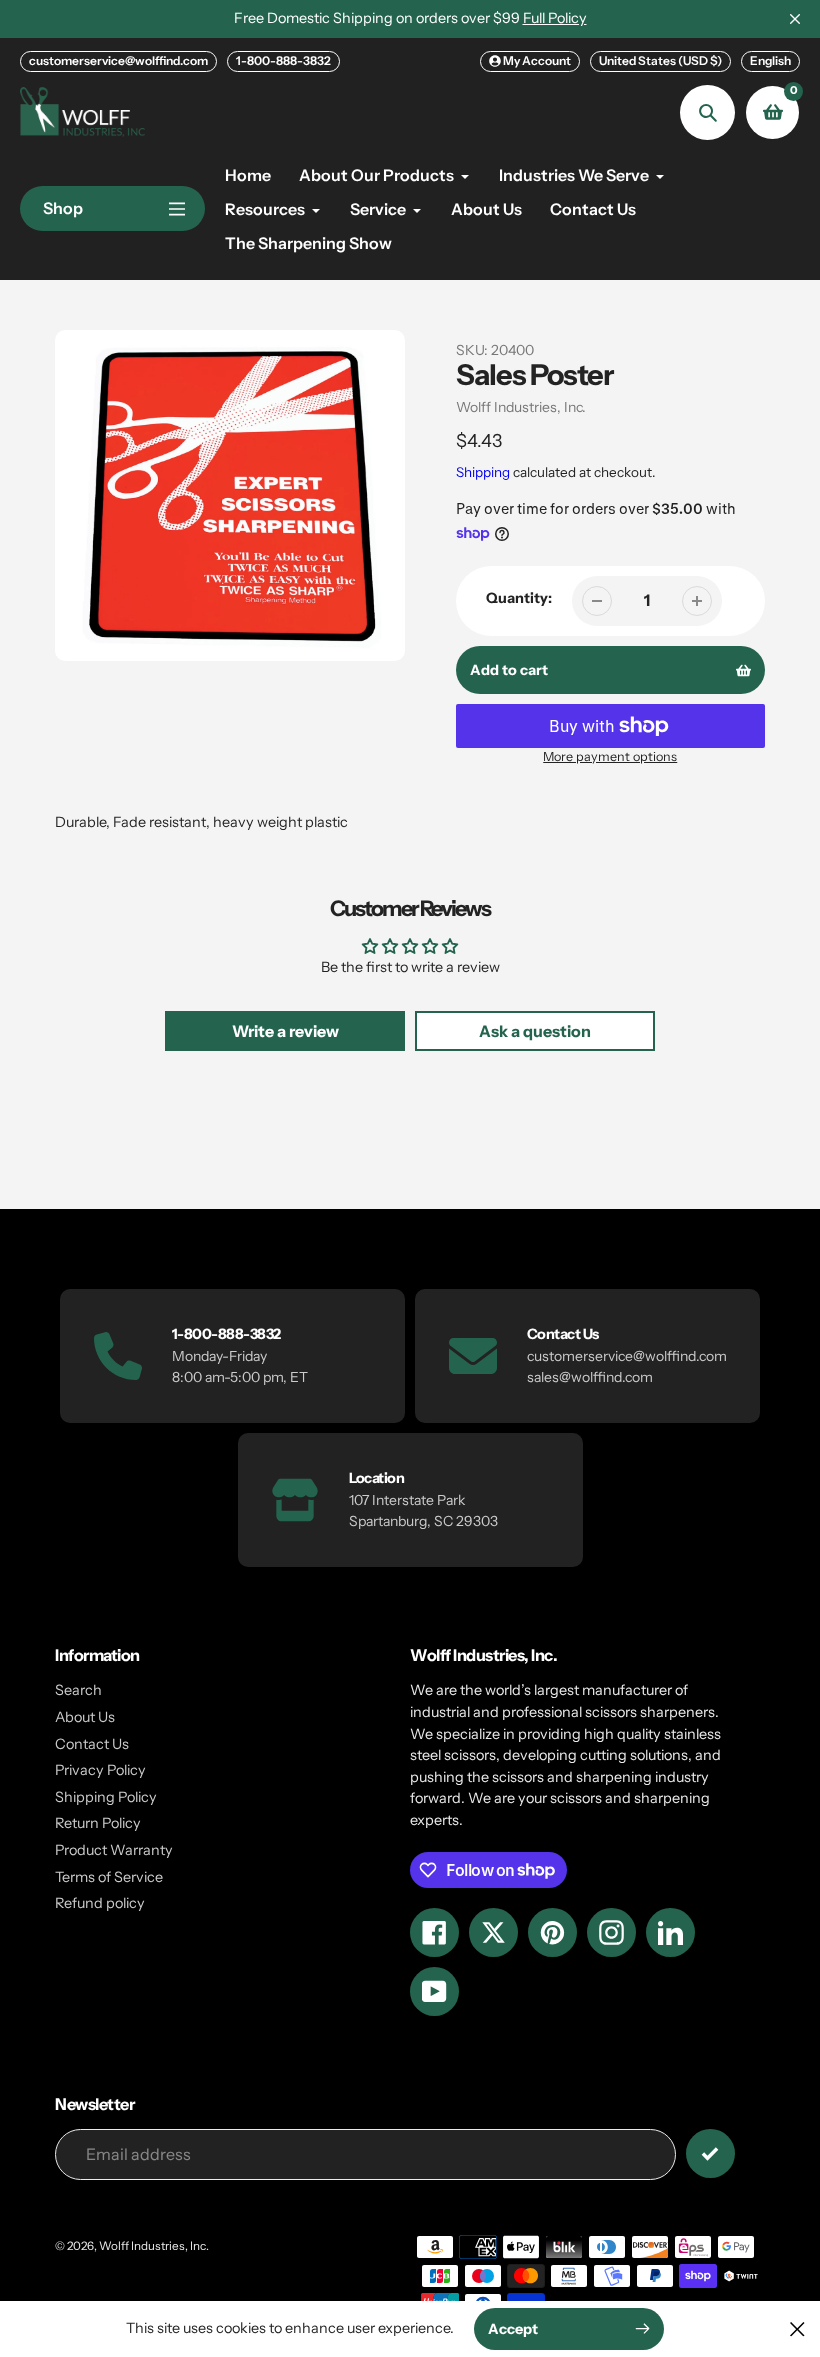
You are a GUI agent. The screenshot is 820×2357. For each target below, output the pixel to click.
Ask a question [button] (535, 1031)
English (770, 60)
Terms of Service (109, 1877)
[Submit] (710, 2153)
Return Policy (98, 1823)
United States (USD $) (660, 60)
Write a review (285, 1031)
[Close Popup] (797, 2328)
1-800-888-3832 (283, 60)
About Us (85, 1717)
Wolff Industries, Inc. (521, 407)
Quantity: (519, 598)
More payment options (610, 756)
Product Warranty (114, 1850)
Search (78, 1690)
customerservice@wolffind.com (118, 60)
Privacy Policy (100, 1770)
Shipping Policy (106, 1797)
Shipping (483, 472)
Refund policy (100, 1903)
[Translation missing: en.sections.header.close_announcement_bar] (795, 19)
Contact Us (92, 1744)
